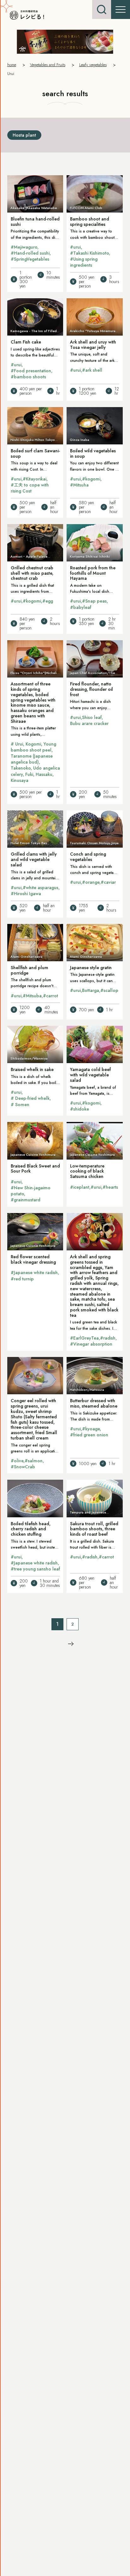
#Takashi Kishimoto (89, 253)
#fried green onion (89, 1435)
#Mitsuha (79, 485)
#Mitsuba (32, 996)
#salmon (34, 1461)
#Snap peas (94, 601)
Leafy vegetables (93, 65)
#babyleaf (81, 607)
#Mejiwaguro (24, 247)
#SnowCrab (23, 1467)
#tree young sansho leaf (35, 1569)
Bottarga (91, 990)
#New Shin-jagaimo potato (31, 1191)
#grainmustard (26, 1200)
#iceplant (80, 1187)
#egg (48, 601)
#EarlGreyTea (84, 1338)
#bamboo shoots (28, 377)
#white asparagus (41, 888)
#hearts (110, 1187)
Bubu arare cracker (89, 723)
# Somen (20, 1105)
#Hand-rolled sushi (30, 253)
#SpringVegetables (30, 259)
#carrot (50, 996)
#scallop (109, 990)
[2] (71, 1644)
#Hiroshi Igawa (26, 894)
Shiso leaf (92, 717)
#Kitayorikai (35, 479)
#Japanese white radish (34, 1273)
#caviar (108, 882)
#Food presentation (31, 371)
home (12, 65)
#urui (75, 247)
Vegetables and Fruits (48, 65)
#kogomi (91, 479)
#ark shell (92, 370)
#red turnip (22, 1279)
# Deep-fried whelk (30, 1098)
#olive (17, 1461)
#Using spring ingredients (84, 262)
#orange (91, 882)
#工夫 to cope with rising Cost (30, 488)
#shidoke (80, 1109)
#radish (108, 1338)
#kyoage (91, 1429)
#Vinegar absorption (91, 1344)
